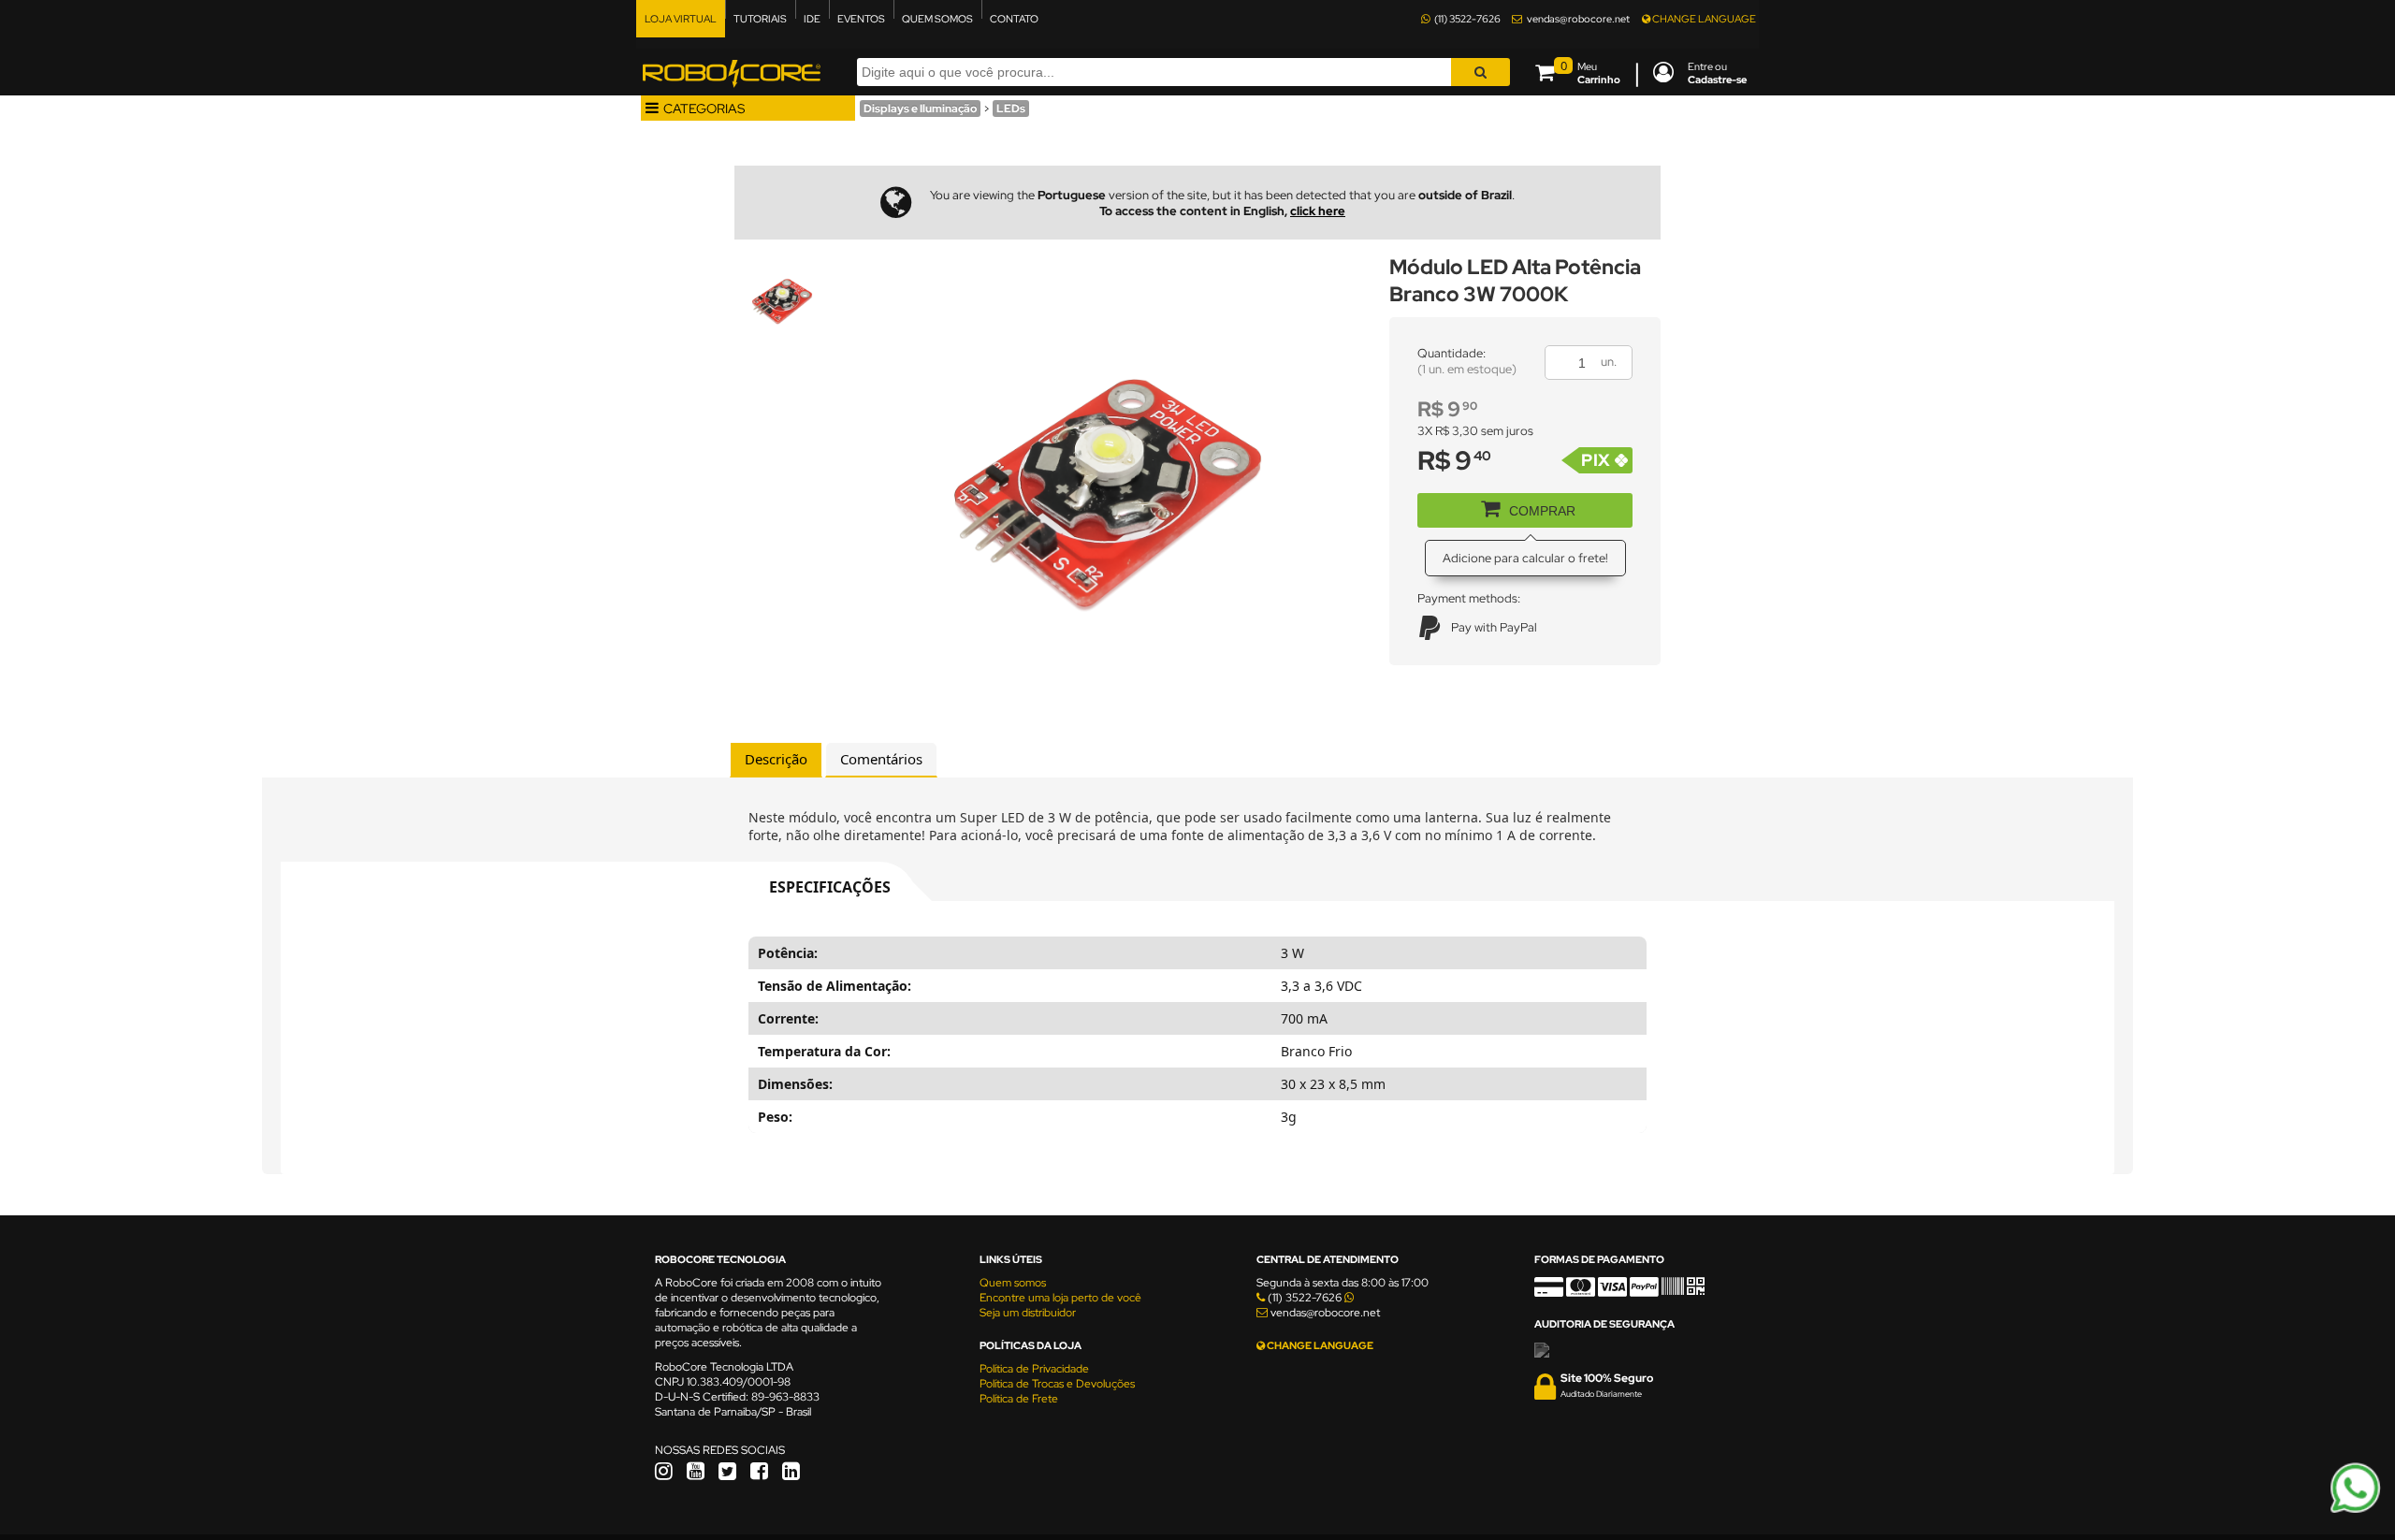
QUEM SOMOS (937, 19)
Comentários (881, 759)
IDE (812, 19)
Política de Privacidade (1034, 1369)
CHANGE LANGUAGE (1703, 19)
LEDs (1011, 109)
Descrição (776, 759)
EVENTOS (861, 19)
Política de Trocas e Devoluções (1057, 1384)
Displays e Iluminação (920, 109)
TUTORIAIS (760, 19)
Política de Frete (1019, 1399)
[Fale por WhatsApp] (2355, 1510)
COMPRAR (1542, 511)
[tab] (776, 760)
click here (1318, 211)
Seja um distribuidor (1028, 1313)
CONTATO (1014, 19)
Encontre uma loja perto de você (1060, 1298)
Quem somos (1013, 1283)
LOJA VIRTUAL (681, 19)
